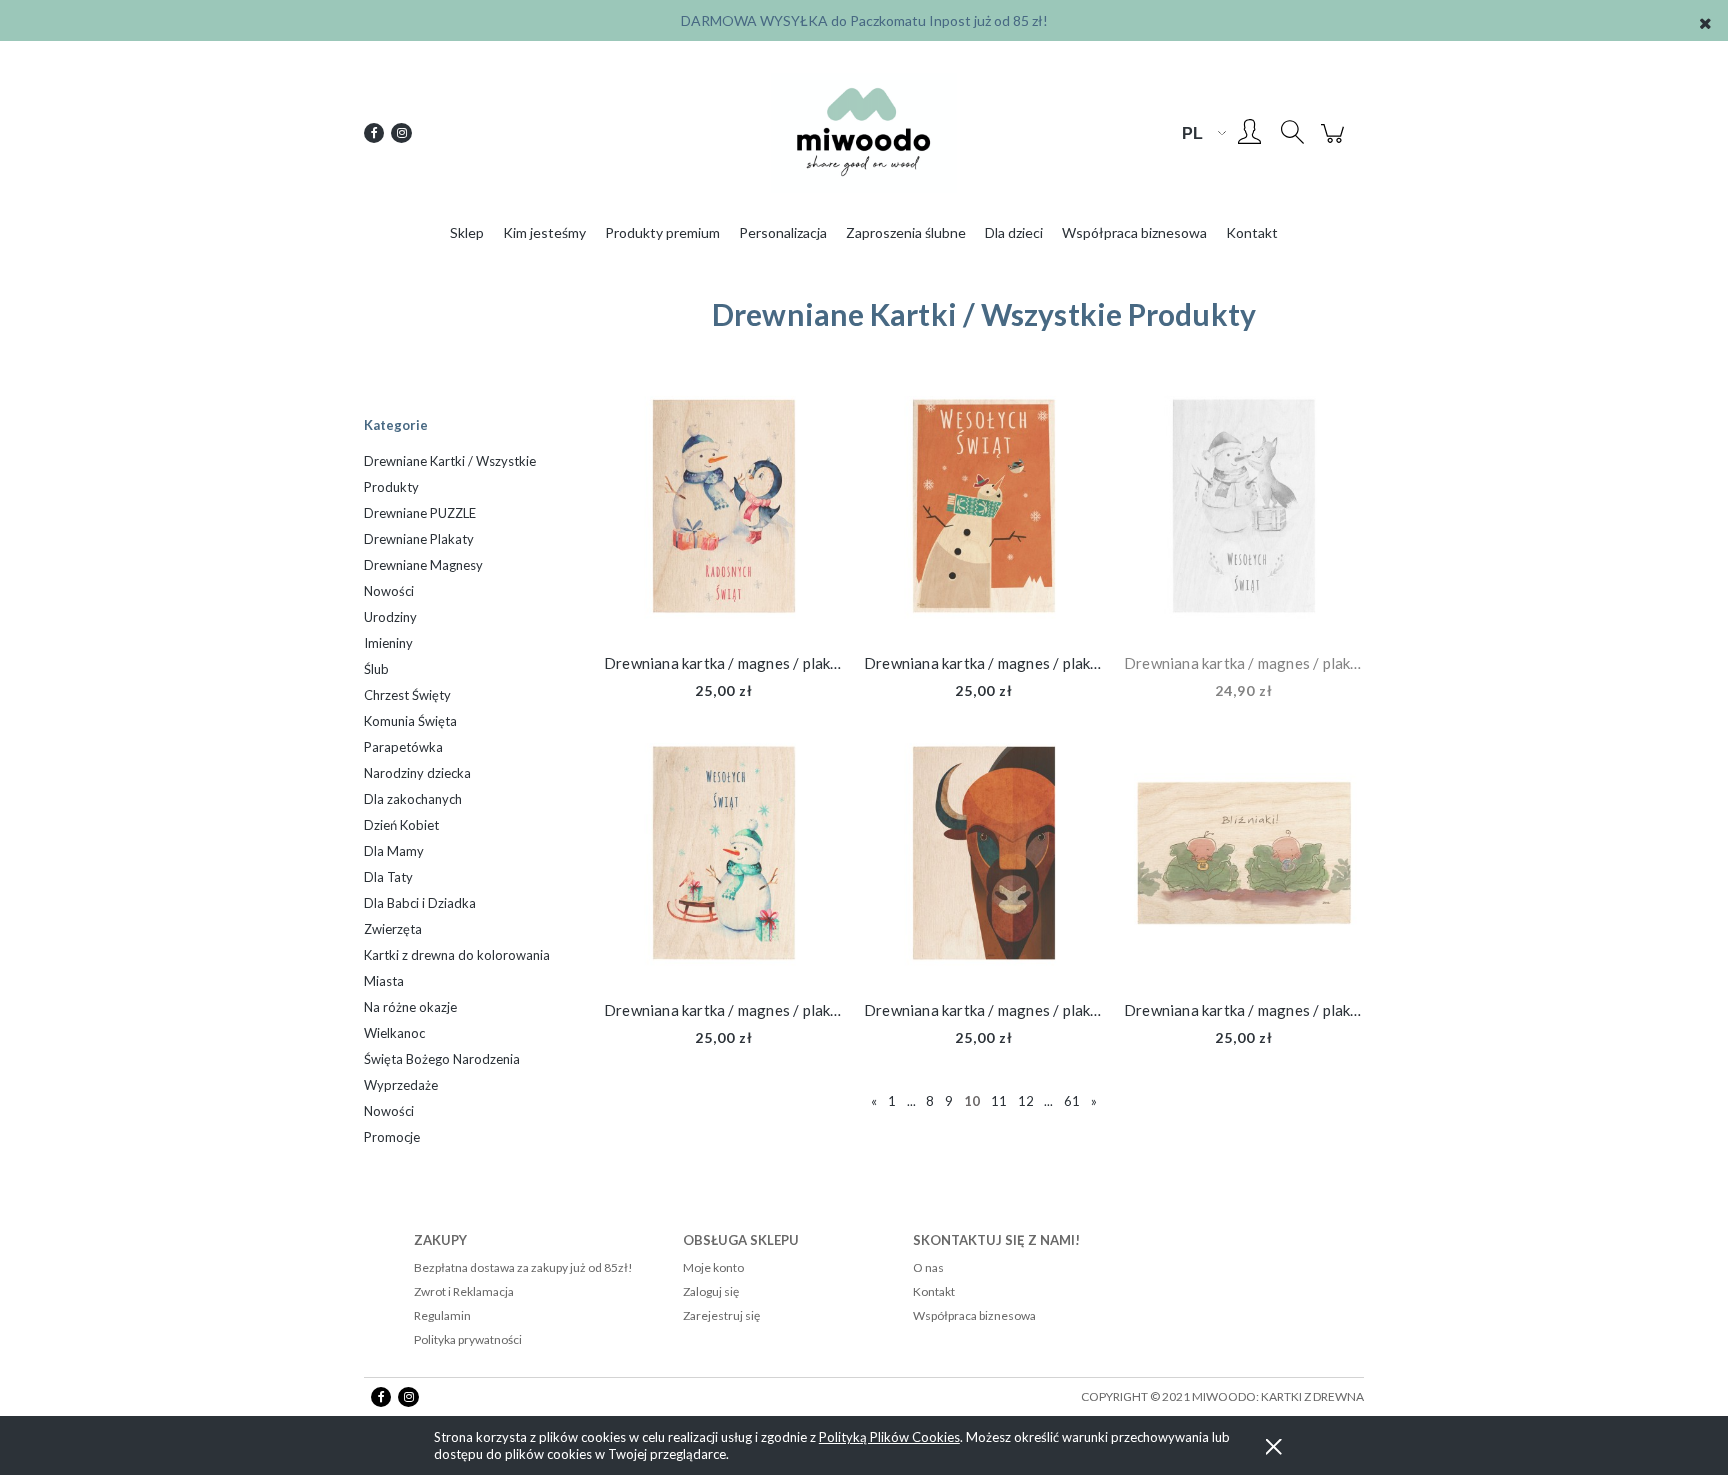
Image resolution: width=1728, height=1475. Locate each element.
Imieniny (388, 643)
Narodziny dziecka (417, 773)
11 (999, 1101)
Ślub (376, 669)
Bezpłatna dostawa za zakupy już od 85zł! (523, 1267)
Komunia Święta (410, 721)
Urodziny (390, 617)
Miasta (384, 981)
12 (1026, 1101)
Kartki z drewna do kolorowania (457, 955)
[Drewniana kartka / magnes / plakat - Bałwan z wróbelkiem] (984, 511)
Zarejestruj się (721, 1315)
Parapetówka (403, 747)
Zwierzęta (393, 929)
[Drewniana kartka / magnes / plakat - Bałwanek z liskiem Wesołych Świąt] (1244, 511)
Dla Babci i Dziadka (420, 903)
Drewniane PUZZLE (420, 513)
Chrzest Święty (407, 695)
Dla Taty (388, 877)
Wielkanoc (394, 1033)
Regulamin (442, 1315)
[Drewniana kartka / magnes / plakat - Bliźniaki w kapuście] (1244, 858)
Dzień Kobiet (401, 825)
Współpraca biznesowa (974, 1315)
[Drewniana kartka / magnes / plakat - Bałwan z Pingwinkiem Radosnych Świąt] (724, 511)
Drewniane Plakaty (419, 539)
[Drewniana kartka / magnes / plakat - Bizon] (984, 858)
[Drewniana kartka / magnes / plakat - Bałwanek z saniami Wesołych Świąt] (724, 858)
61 (1072, 1101)
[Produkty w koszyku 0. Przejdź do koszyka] (1335, 142)
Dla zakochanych (413, 799)
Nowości (389, 591)
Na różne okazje (410, 1007)
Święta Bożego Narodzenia (442, 1059)
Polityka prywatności (468, 1339)
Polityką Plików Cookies (889, 1437)
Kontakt (934, 1291)
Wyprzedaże (401, 1085)
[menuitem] (467, 232)
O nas (928, 1267)
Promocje (392, 1137)
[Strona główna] (864, 133)
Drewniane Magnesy (423, 565)
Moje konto (713, 1267)
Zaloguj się (711, 1291)
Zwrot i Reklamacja (464, 1291)
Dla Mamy (394, 851)
